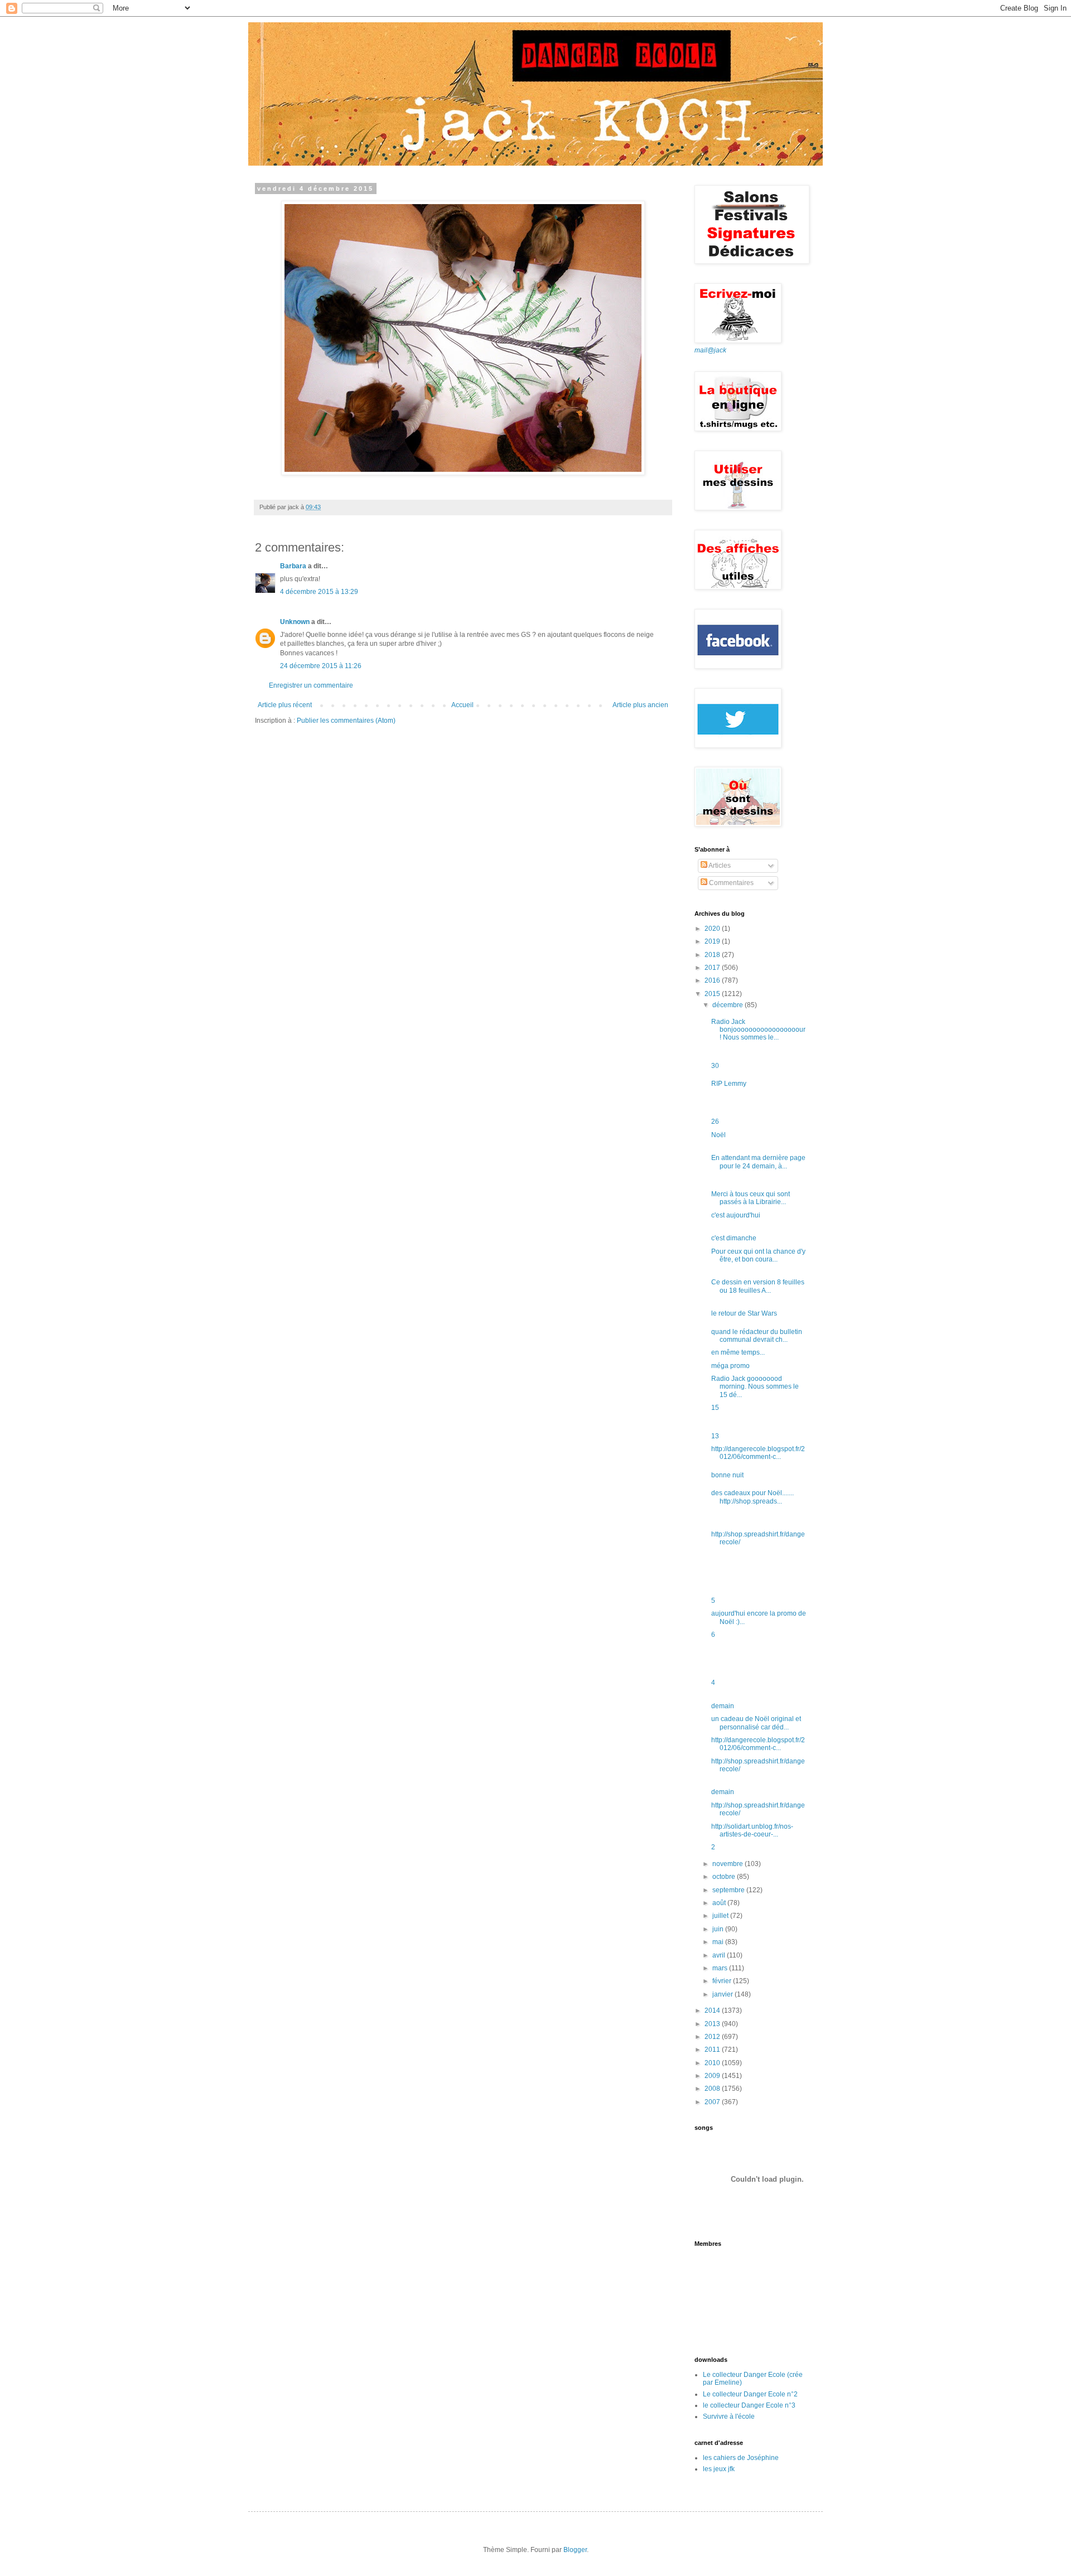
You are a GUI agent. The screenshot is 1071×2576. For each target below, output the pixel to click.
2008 (713, 2089)
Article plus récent (285, 705)
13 (715, 1436)
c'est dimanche (734, 1238)
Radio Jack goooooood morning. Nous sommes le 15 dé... (755, 1387)
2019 (713, 941)
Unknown (295, 622)
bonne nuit (727, 1475)
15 (715, 1408)
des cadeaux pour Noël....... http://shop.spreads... (752, 1497)
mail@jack (710, 350)
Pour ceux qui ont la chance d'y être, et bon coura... (758, 1255)
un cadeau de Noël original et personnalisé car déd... (756, 1723)
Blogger (575, 2550)
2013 (713, 2024)
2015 (713, 994)
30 (715, 1066)
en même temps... (738, 1352)
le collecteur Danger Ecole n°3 (749, 2405)
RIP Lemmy (729, 1084)
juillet (721, 1916)
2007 (713, 2102)
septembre (729, 1890)
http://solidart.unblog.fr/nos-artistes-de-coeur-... (752, 1830)
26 (715, 1122)
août (720, 1903)
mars (721, 1968)
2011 (713, 2050)
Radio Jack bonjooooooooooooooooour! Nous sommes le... (758, 1030)
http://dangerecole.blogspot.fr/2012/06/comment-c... (758, 1453)
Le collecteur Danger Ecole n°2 (750, 2394)
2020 (713, 929)
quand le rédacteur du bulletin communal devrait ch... (757, 1336)
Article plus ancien (640, 705)
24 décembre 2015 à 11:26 (321, 666)
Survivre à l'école (729, 2416)
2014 (713, 2010)
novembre (729, 1864)
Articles (719, 866)
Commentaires (730, 883)
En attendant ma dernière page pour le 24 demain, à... (758, 1162)
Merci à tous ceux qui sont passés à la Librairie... (751, 1198)
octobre (725, 1877)
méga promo (730, 1366)
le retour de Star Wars (744, 1313)
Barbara (293, 566)
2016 (713, 980)
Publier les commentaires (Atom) (346, 721)
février (723, 1981)
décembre (729, 1005)
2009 (713, 2076)
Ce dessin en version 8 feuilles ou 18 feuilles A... (758, 1286)
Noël (718, 1135)
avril (720, 1955)
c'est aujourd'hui (736, 1215)
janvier (723, 1994)
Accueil (462, 705)
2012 (713, 2037)
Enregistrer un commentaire (311, 685)
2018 (713, 955)
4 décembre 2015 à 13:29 (319, 592)
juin (719, 1929)
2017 (713, 968)
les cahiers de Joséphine (741, 2458)
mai (719, 1942)
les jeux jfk (719, 2469)
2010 (713, 2063)
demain (723, 1706)
